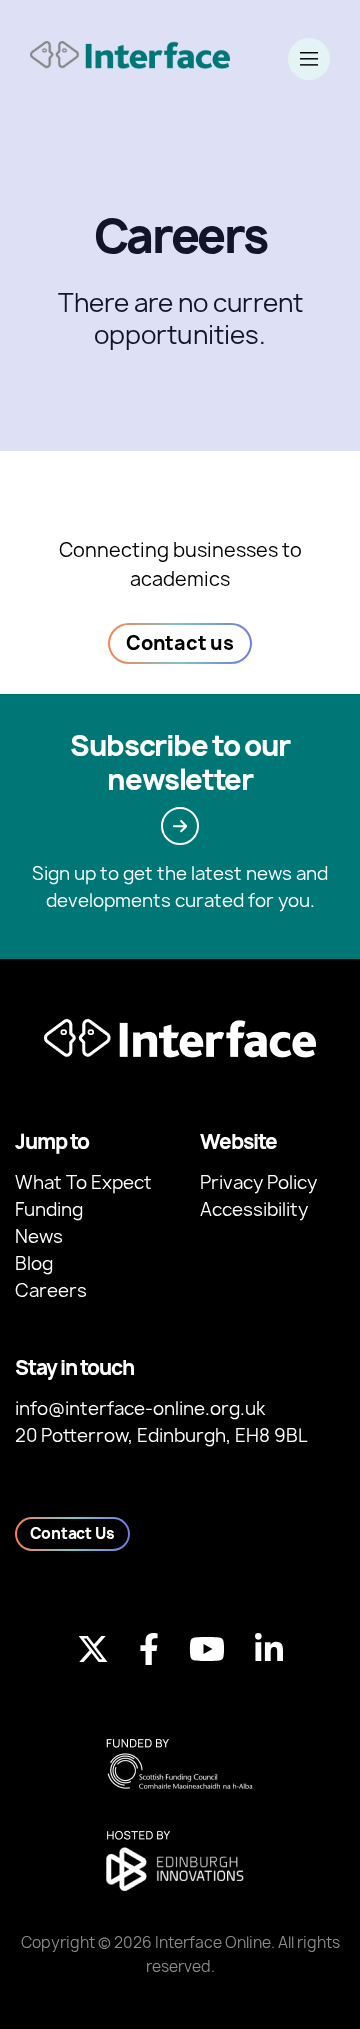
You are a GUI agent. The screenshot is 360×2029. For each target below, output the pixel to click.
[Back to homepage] (130, 54)
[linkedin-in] (269, 1649)
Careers (51, 1290)
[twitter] (93, 1649)
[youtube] (207, 1649)
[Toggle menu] (309, 59)
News (39, 1236)
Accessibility (254, 1209)
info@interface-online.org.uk (140, 1408)
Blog (34, 1263)
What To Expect (83, 1182)
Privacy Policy (258, 1182)
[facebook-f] (149, 1649)
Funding (49, 1209)
